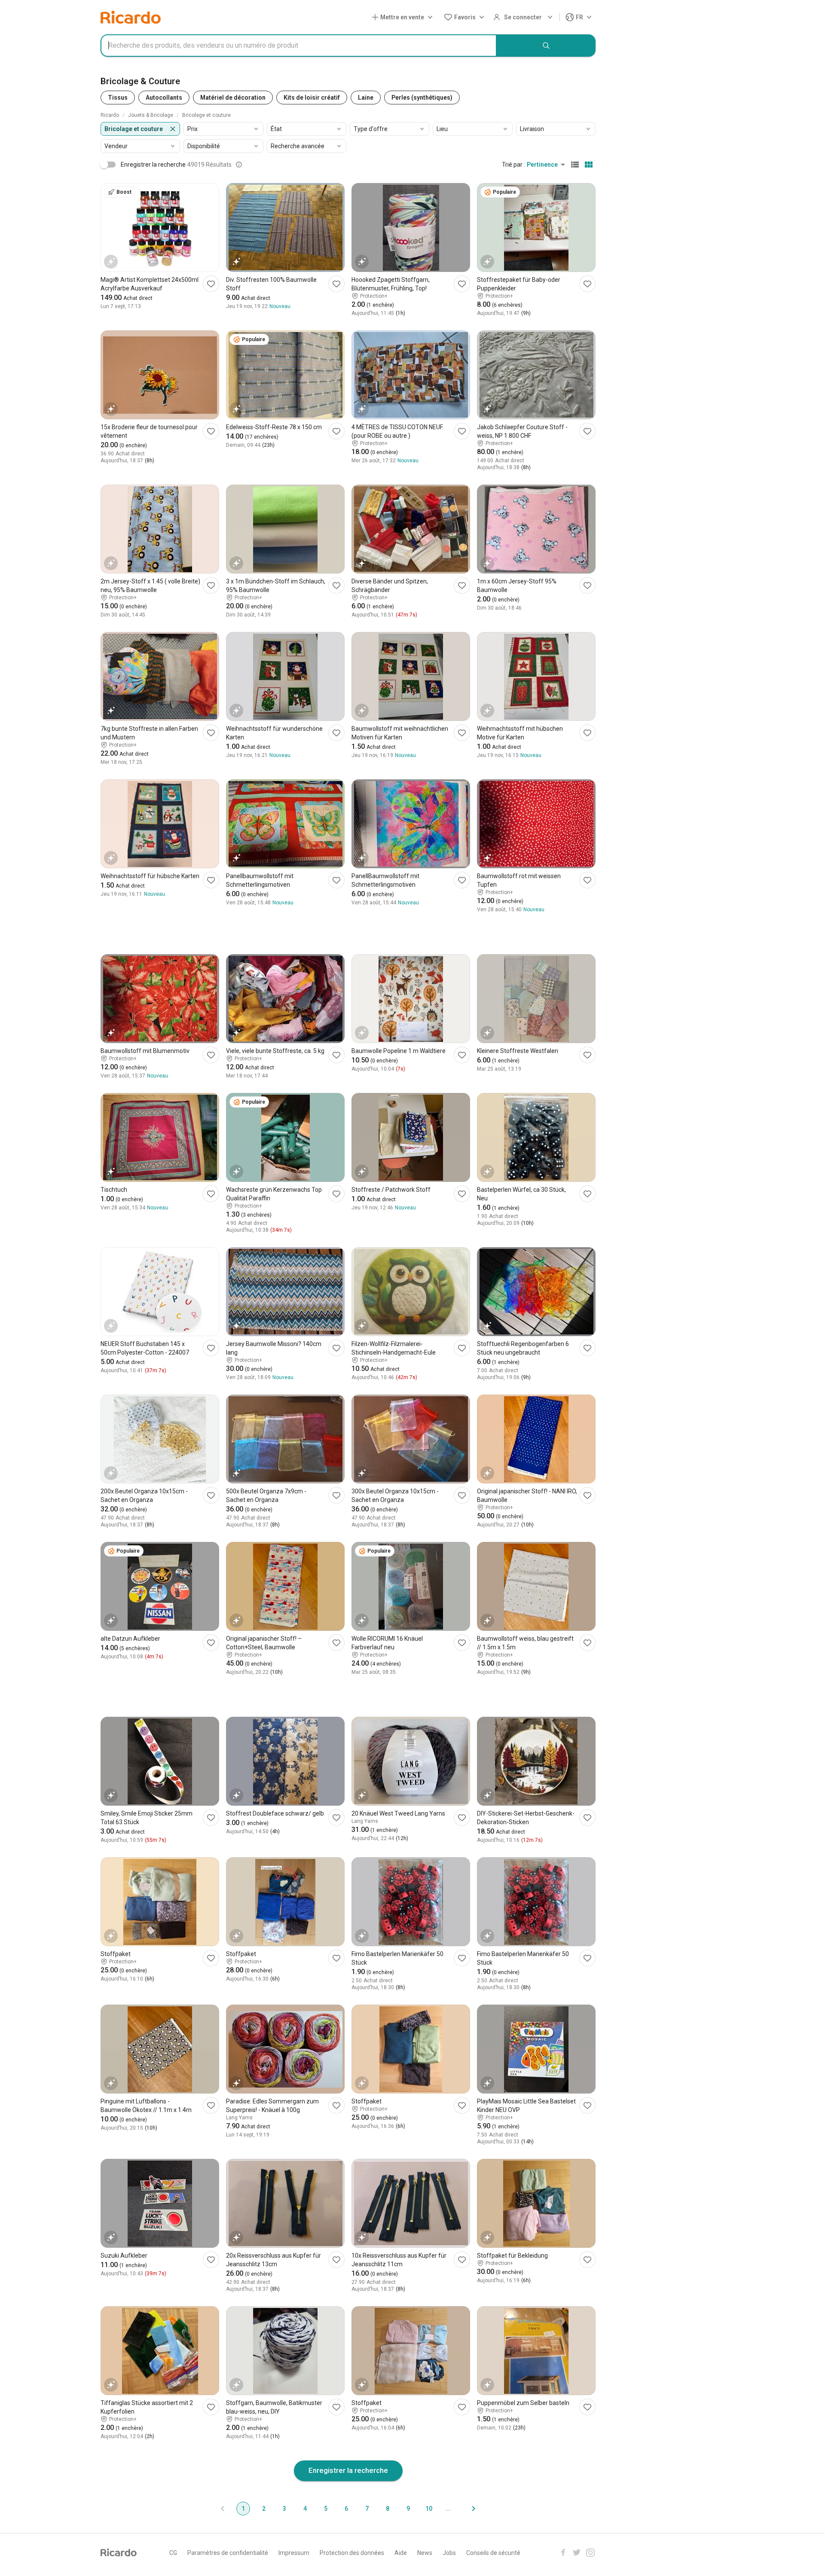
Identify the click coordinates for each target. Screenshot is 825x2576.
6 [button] (346, 2509)
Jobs (449, 2553)
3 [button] (284, 2509)
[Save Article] (211, 284)
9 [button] (408, 2509)
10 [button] (429, 2509)
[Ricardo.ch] (131, 17)
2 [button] (264, 2509)
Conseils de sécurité (493, 2553)
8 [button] (388, 2509)
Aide (401, 2553)
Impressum (294, 2553)
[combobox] (299, 46)
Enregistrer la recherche (348, 2470)
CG (173, 2553)
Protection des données (352, 2553)
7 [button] (367, 2509)
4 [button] (305, 2509)
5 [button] (326, 2509)
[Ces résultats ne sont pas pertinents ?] (239, 165)
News (425, 2553)
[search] (546, 46)
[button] (404, 17)
